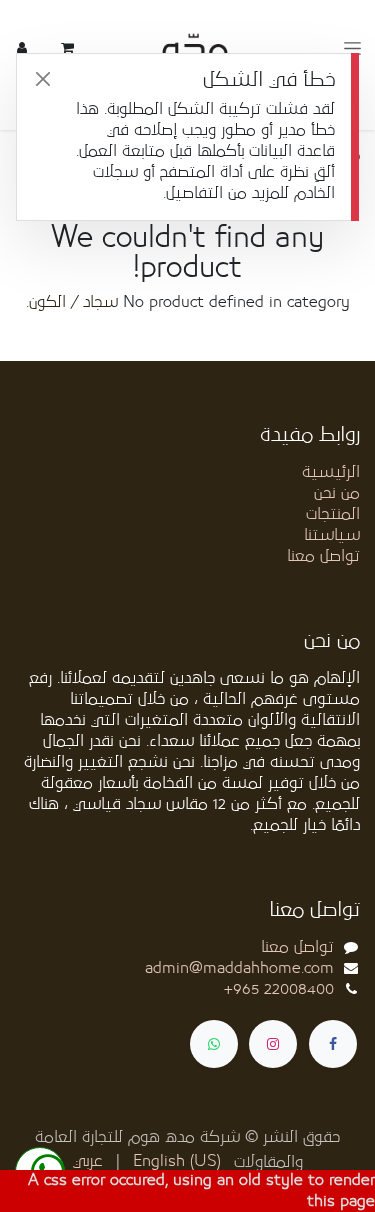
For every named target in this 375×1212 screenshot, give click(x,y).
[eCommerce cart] (67, 48)
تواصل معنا (323, 556)
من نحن (337, 493)
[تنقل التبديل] (352, 48)
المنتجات (333, 514)
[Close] (42, 79)
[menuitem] (177, 1161)
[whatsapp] (214, 1044)
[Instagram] (273, 1044)
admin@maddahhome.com (239, 968)
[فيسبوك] (333, 1044)
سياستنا (332, 535)
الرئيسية (331, 472)
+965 (279, 989)
